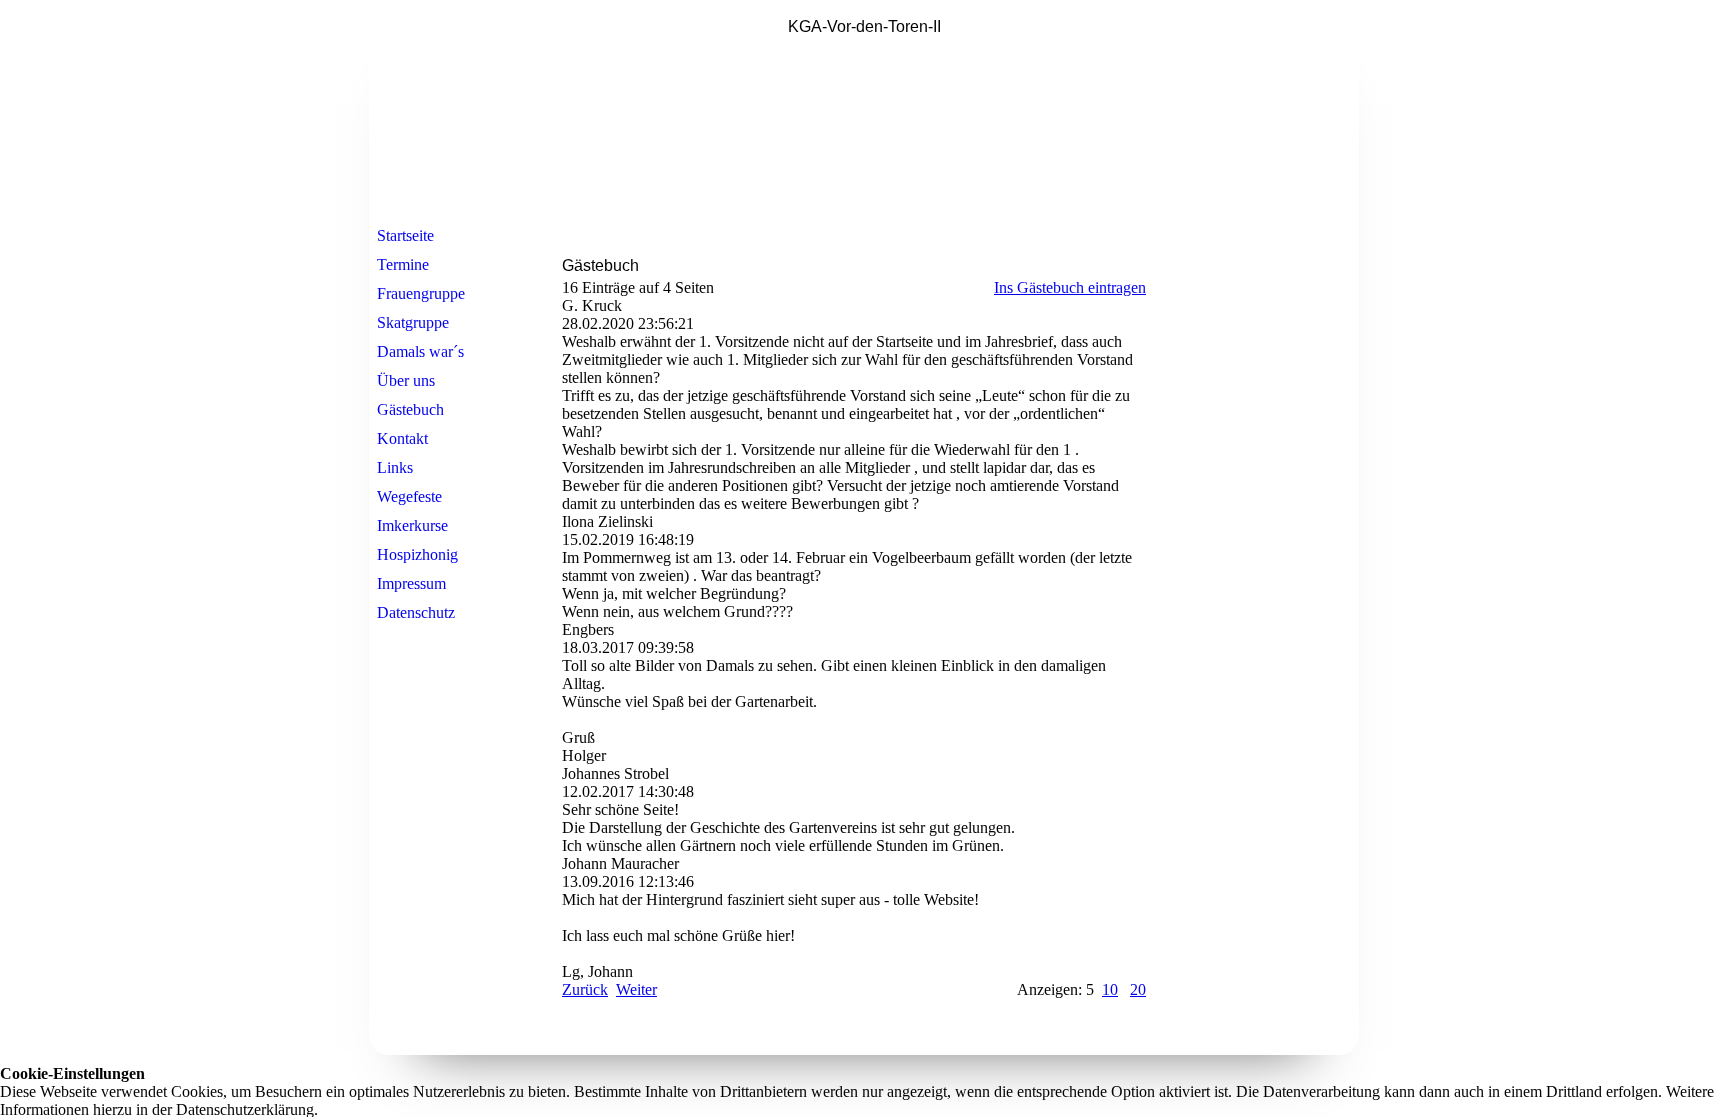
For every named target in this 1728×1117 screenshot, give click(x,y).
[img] (864, 113)
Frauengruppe (421, 293)
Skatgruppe (413, 322)
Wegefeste (409, 496)
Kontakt (402, 438)
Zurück (585, 989)
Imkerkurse (412, 525)
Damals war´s (420, 351)
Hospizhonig (417, 554)
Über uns (406, 380)
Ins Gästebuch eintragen (1070, 287)
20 (1138, 989)
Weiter (636, 989)
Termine (403, 264)
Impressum (411, 583)
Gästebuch (410, 409)
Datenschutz (416, 612)
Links (395, 467)
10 (1110, 989)
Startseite (405, 235)
